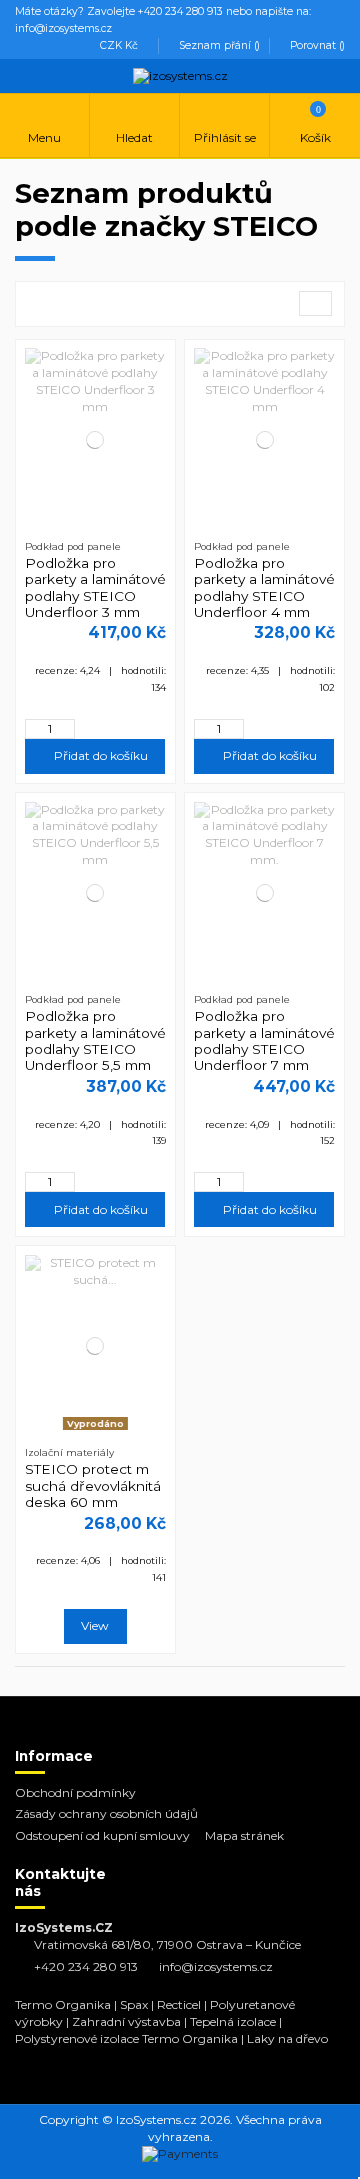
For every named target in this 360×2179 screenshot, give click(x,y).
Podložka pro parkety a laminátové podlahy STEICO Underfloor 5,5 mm (95, 1040)
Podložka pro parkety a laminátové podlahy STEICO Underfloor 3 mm (95, 587)
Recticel (179, 2004)
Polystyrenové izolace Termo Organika (126, 2038)
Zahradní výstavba (126, 2021)
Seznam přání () (219, 45)
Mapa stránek (244, 1835)
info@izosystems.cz (216, 1966)
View (95, 1625)
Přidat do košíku (99, 755)
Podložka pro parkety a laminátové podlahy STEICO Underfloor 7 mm (264, 1040)
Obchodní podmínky (75, 1792)
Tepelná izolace (233, 2021)
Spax (134, 2004)
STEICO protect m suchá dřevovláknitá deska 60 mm (93, 1485)
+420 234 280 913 (86, 1966)
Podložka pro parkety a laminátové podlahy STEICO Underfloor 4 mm (264, 587)
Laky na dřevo (287, 2038)
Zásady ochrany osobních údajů (106, 1813)
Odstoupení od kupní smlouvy (102, 1835)
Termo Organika (63, 2004)
